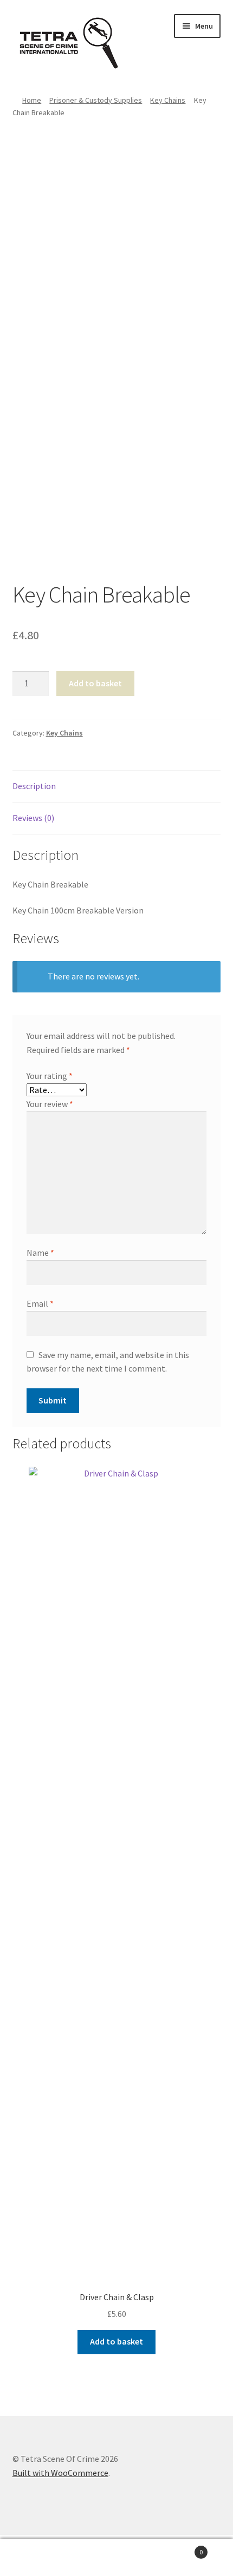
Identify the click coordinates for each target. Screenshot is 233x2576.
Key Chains (168, 100)
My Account (39, 2558)
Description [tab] (34, 786)
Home (32, 100)
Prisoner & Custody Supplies (96, 100)
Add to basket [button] (116, 2341)
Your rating (50, 1076)
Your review (50, 1104)
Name (40, 1253)
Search (116, 2558)
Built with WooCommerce (60, 2473)
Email (40, 1303)
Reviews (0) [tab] (33, 818)
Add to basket (95, 683)
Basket (179, 2548)
